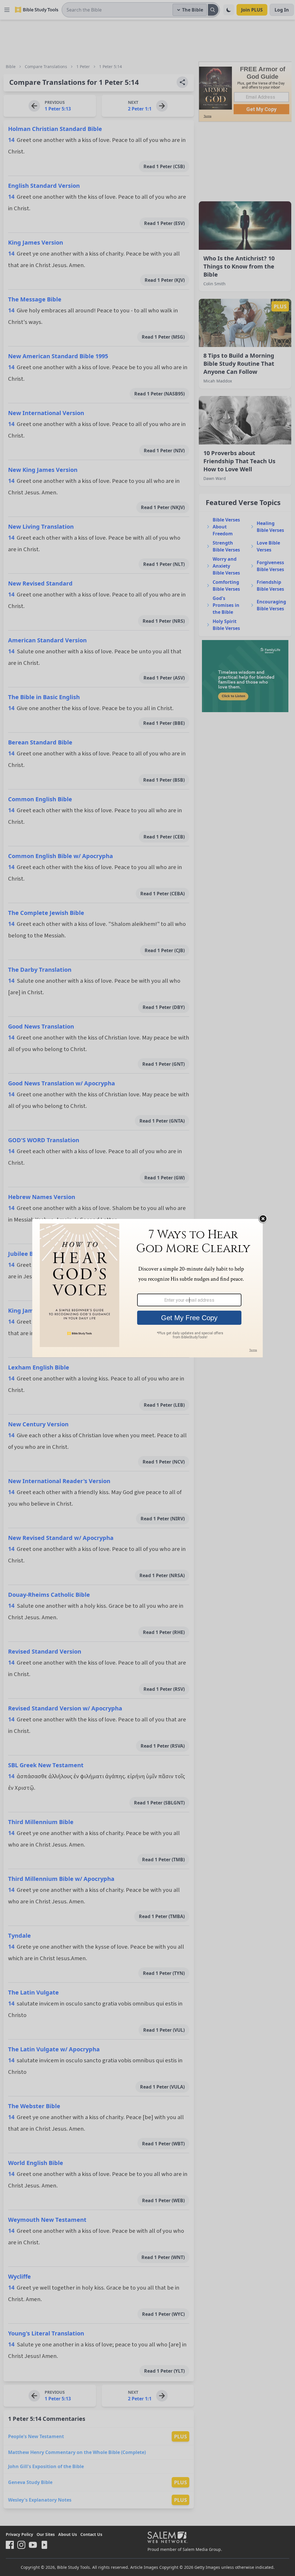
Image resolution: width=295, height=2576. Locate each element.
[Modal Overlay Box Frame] (147, 1288)
